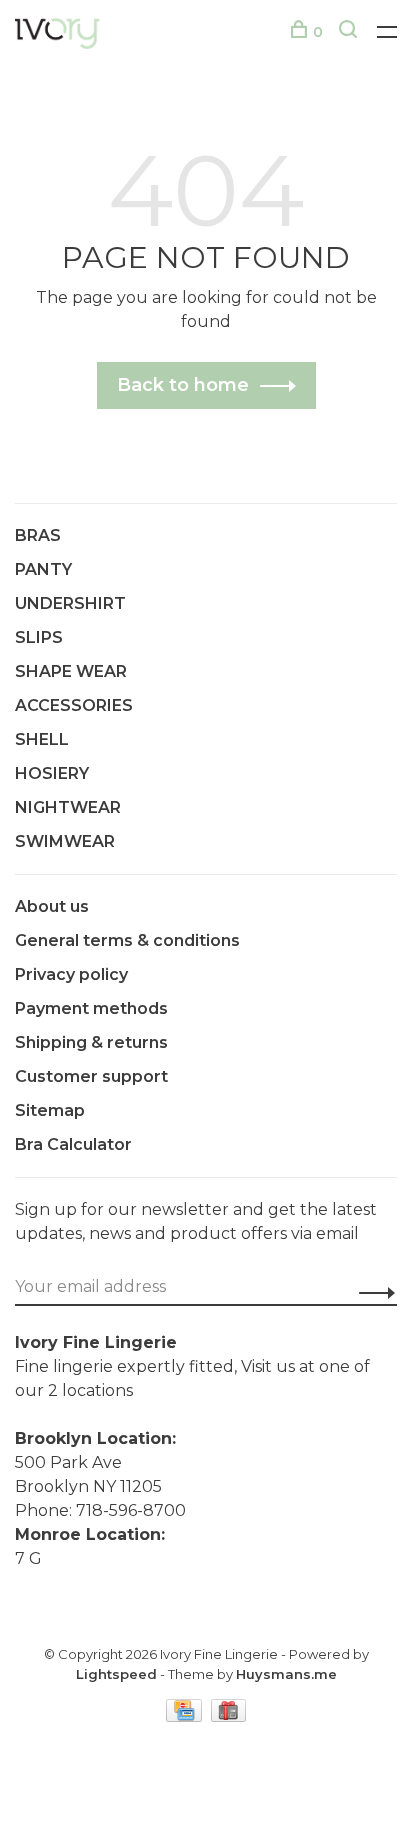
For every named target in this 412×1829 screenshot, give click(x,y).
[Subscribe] (371, 1292)
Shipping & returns (91, 1042)
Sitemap (50, 1110)
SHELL (42, 739)
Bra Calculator (73, 1144)
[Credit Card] (186, 1716)
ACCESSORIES (74, 705)
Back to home (183, 385)
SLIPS (39, 637)
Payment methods (91, 1008)
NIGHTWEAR (68, 807)
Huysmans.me (286, 1674)
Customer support (91, 1076)
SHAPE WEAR (71, 671)
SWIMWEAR (65, 841)
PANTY (43, 569)
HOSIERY (52, 773)
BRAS (38, 535)
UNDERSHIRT (70, 603)
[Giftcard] (229, 1716)
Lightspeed (116, 1674)
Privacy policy (71, 974)
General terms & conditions (127, 940)
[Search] (350, 32)
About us (52, 906)
